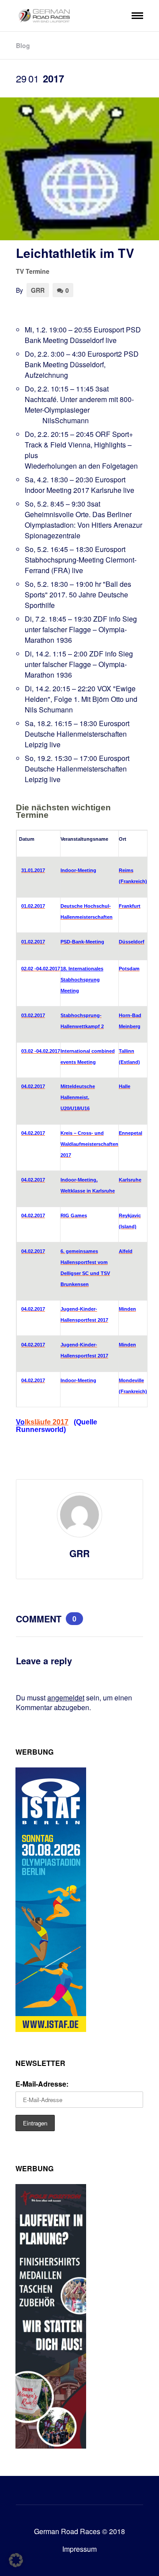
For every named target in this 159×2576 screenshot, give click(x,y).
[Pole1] (51, 2446)
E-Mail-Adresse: (42, 2084)
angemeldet (66, 1698)
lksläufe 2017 (47, 1422)
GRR (38, 290)
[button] (16, 2560)
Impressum (79, 2549)
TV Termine (33, 271)
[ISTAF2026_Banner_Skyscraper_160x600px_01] (51, 2029)
